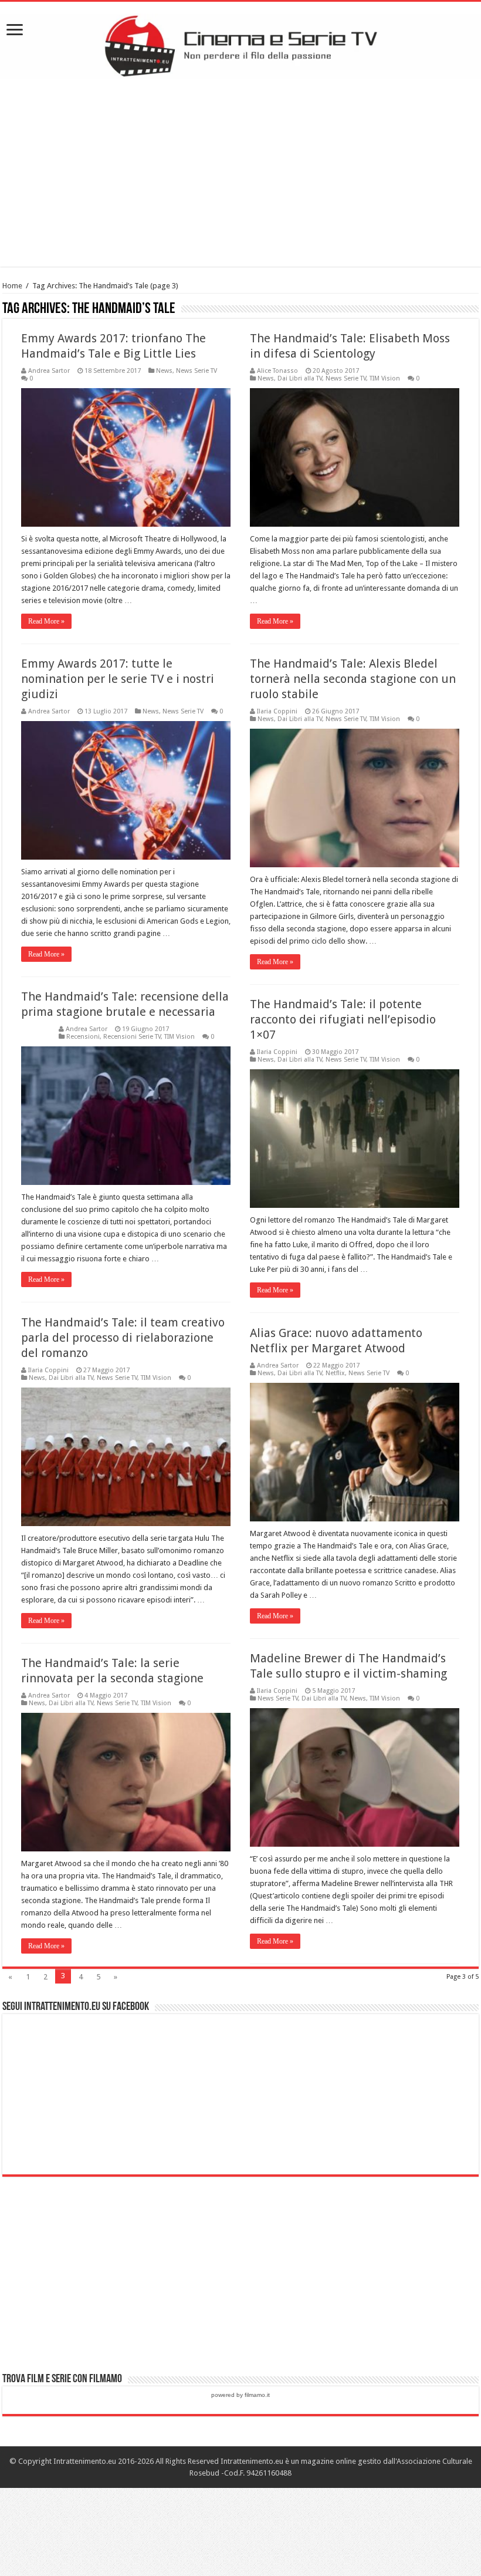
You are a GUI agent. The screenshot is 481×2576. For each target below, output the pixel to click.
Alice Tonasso (277, 371)
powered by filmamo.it (240, 2395)
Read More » (46, 621)
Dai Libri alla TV (300, 378)
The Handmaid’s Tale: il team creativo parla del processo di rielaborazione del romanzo (123, 1338)
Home (12, 286)
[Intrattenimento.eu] (240, 44)
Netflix (335, 1373)
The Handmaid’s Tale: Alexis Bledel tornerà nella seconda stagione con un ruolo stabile (353, 679)
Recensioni (83, 1037)
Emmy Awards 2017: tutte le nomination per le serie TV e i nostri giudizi (118, 679)
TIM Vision (385, 378)
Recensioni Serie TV (132, 1037)
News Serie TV (197, 371)
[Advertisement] (240, 173)
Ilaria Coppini (277, 711)
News (164, 371)
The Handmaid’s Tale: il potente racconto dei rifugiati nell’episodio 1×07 (343, 1019)
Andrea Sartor (49, 371)
